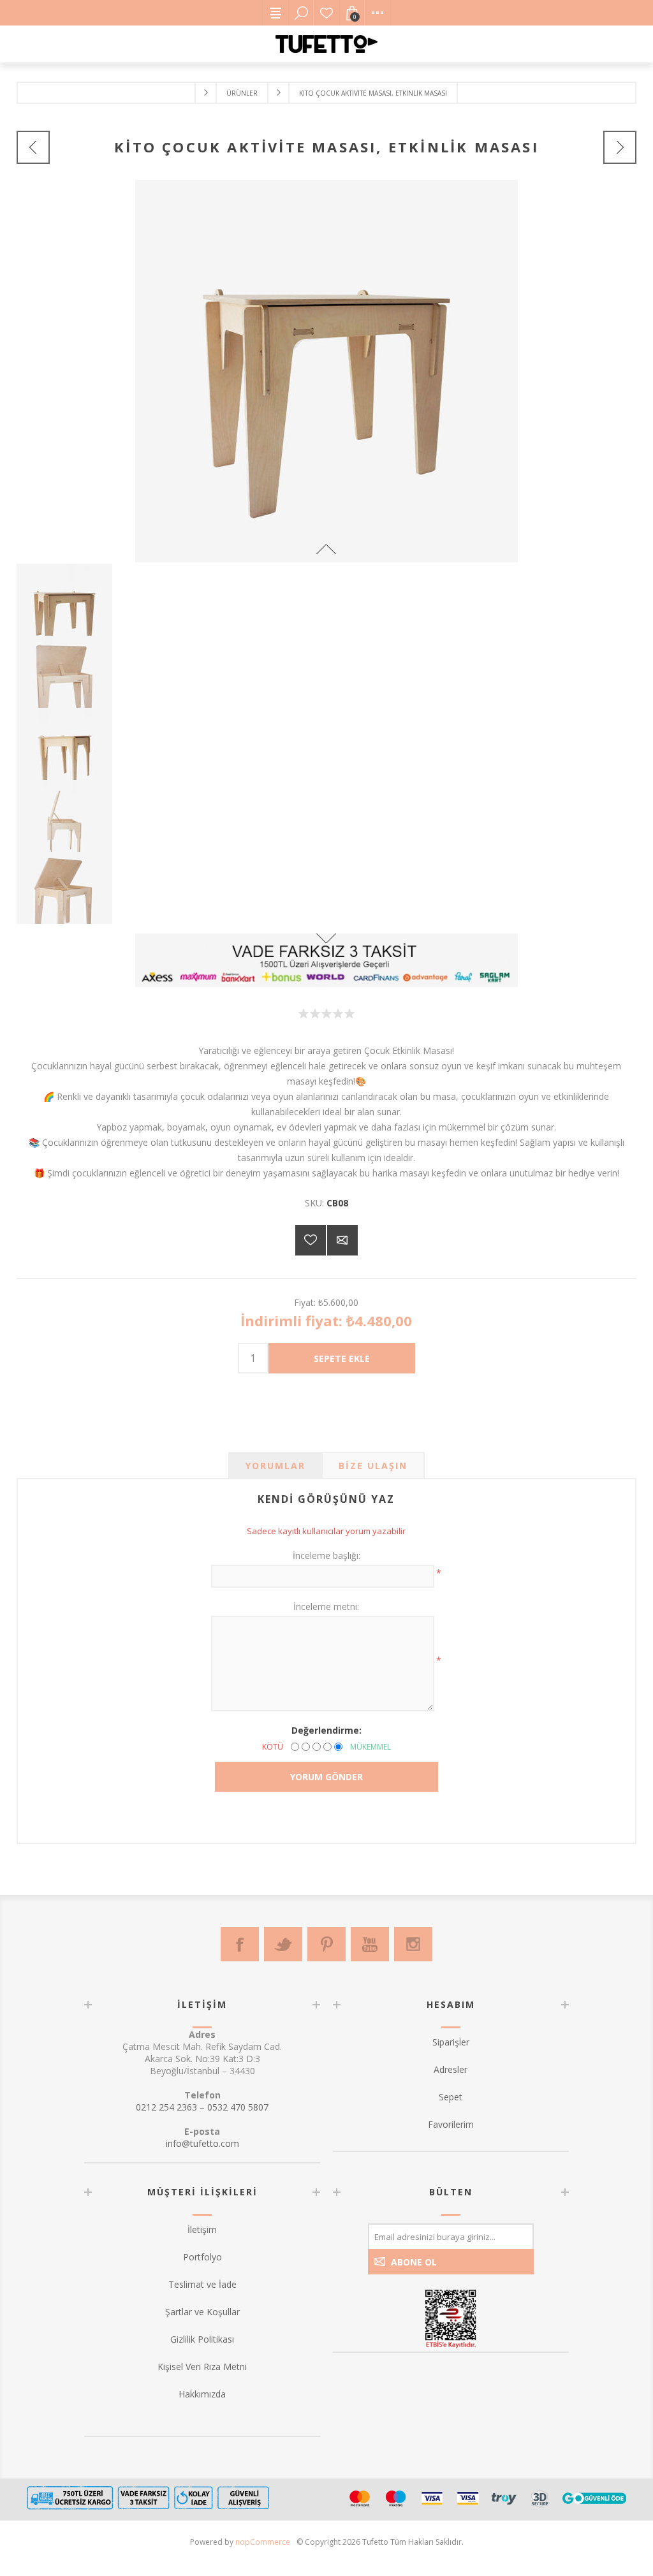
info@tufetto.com (202, 2143)
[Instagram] (413, 1944)
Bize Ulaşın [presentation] (373, 1466)
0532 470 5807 (238, 2107)
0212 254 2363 (166, 2107)
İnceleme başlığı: (326, 1555)
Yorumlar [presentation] (275, 1466)
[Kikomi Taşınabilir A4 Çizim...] (33, 147)
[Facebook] (240, 1944)
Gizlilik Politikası (202, 2339)
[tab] (275, 1466)
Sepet (451, 2097)
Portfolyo (202, 2257)
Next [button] (326, 938)
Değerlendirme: (326, 1730)
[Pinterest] (326, 1944)
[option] (327, 600)
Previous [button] (326, 549)
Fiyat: (305, 1302)
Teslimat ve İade (202, 2284)
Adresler (451, 2069)
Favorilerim (326, 13)
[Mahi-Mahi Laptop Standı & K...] (620, 147)
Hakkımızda (202, 2394)
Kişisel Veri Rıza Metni (202, 2367)
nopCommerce (263, 2542)
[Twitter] (283, 1944)
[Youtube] (370, 1944)
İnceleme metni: (326, 1606)
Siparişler (451, 2042)
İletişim (202, 2229)
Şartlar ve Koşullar (202, 2312)
